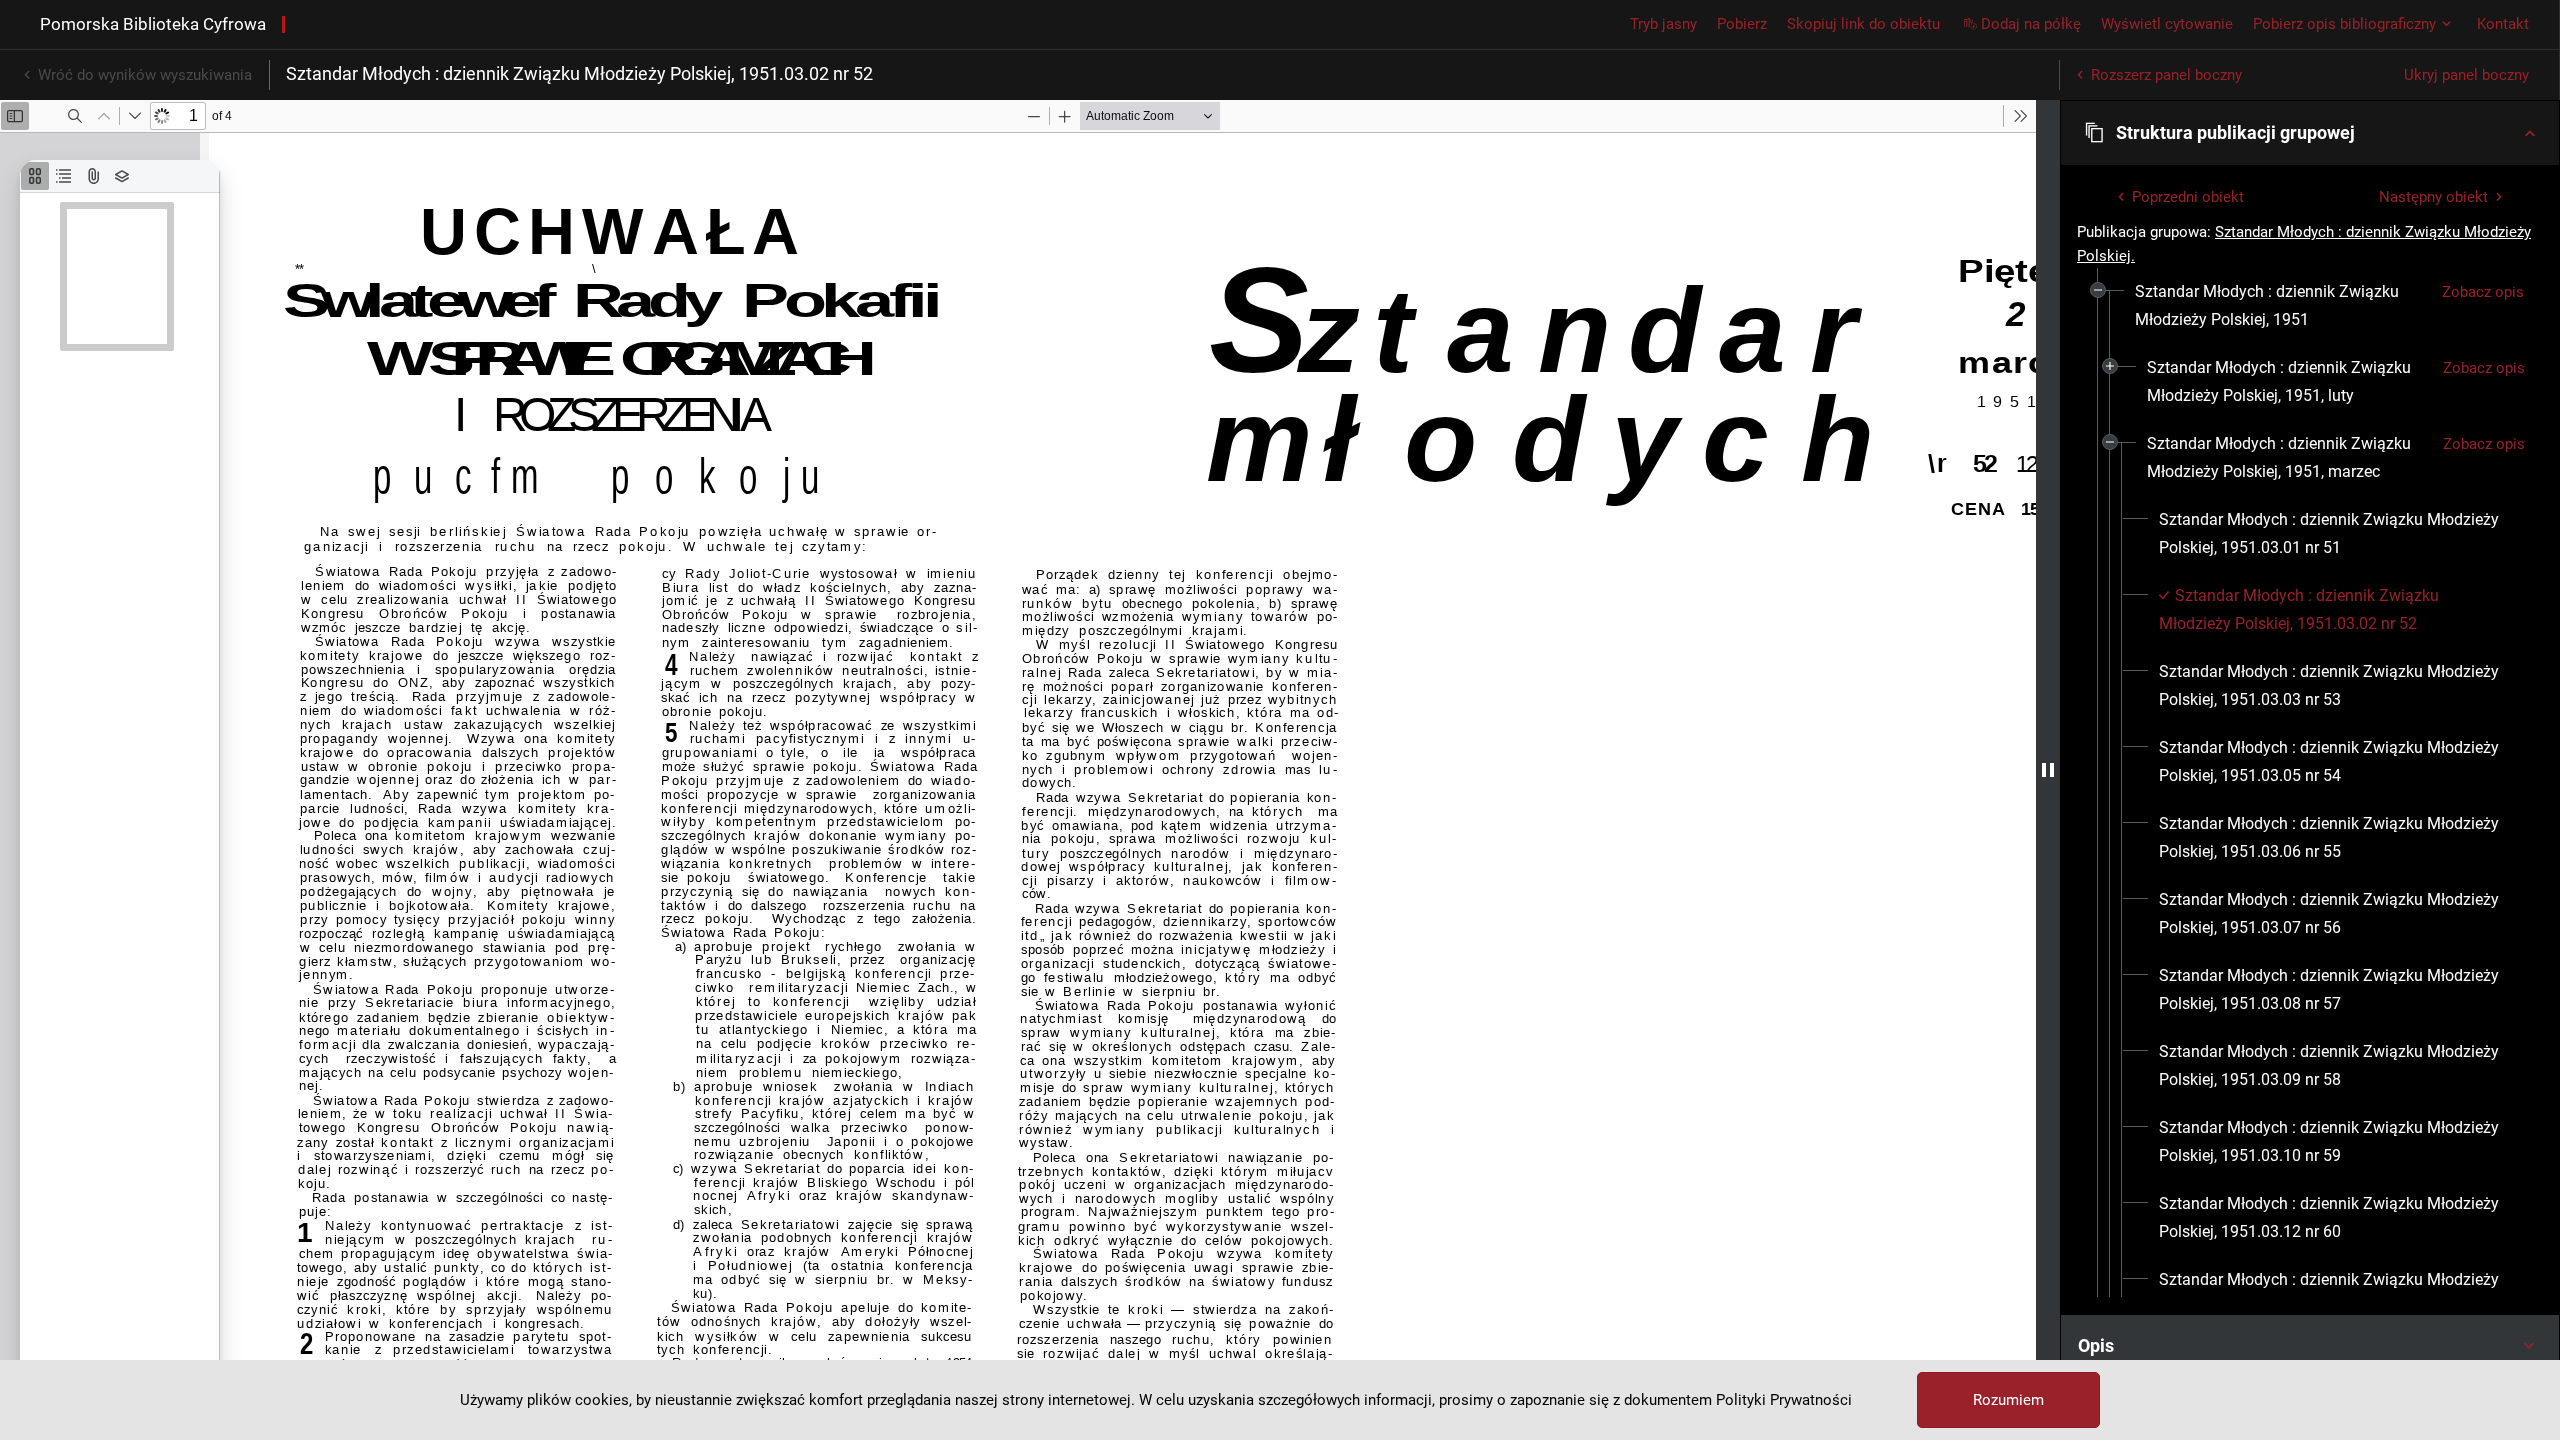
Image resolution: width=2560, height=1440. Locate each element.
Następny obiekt (2433, 197)
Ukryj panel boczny (2466, 75)
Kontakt (2503, 24)
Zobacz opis (2483, 292)
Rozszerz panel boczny (2166, 75)
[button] (2310, 133)
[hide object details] (2048, 770)
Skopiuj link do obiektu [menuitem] (1863, 24)
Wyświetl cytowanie (2167, 24)
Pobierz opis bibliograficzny (2344, 24)
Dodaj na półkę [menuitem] (2031, 24)
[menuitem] (2280, 306)
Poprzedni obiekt (2188, 197)
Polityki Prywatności (1784, 1400)
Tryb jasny (1663, 24)
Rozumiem (2008, 1400)
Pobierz (1742, 24)
